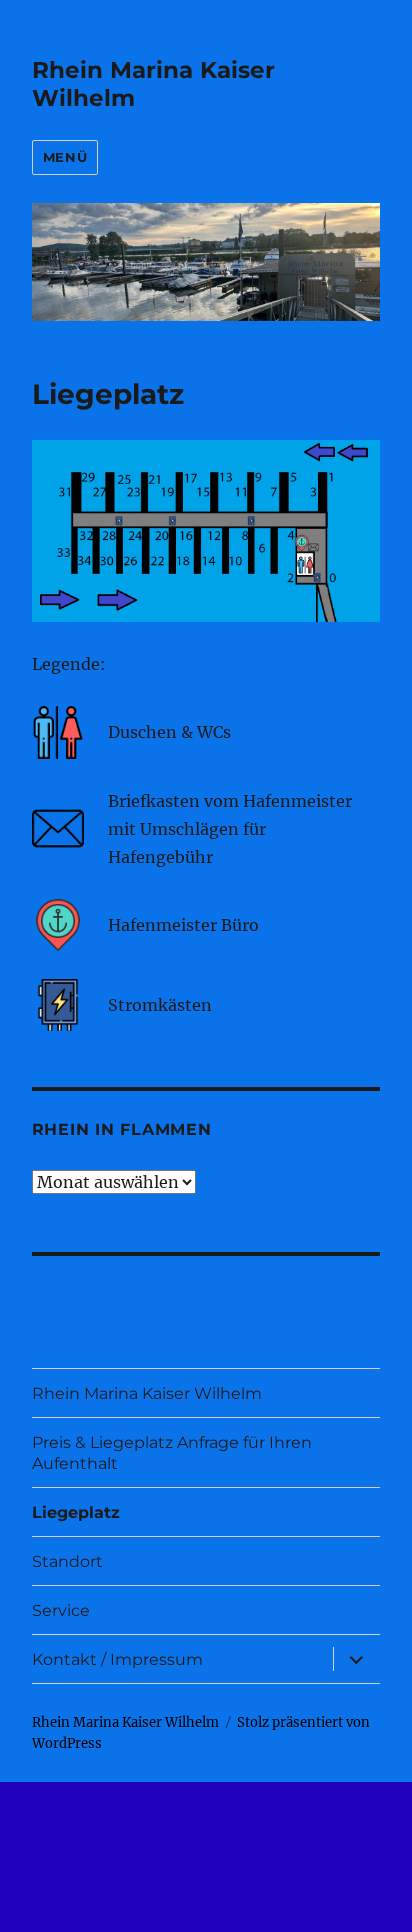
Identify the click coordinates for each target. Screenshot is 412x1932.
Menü (65, 157)
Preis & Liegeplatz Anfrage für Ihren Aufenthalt (172, 1453)
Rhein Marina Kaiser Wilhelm (147, 1393)
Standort (67, 1561)
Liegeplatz (76, 1512)
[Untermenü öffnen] (356, 1659)
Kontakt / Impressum (117, 1659)
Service (61, 1610)
